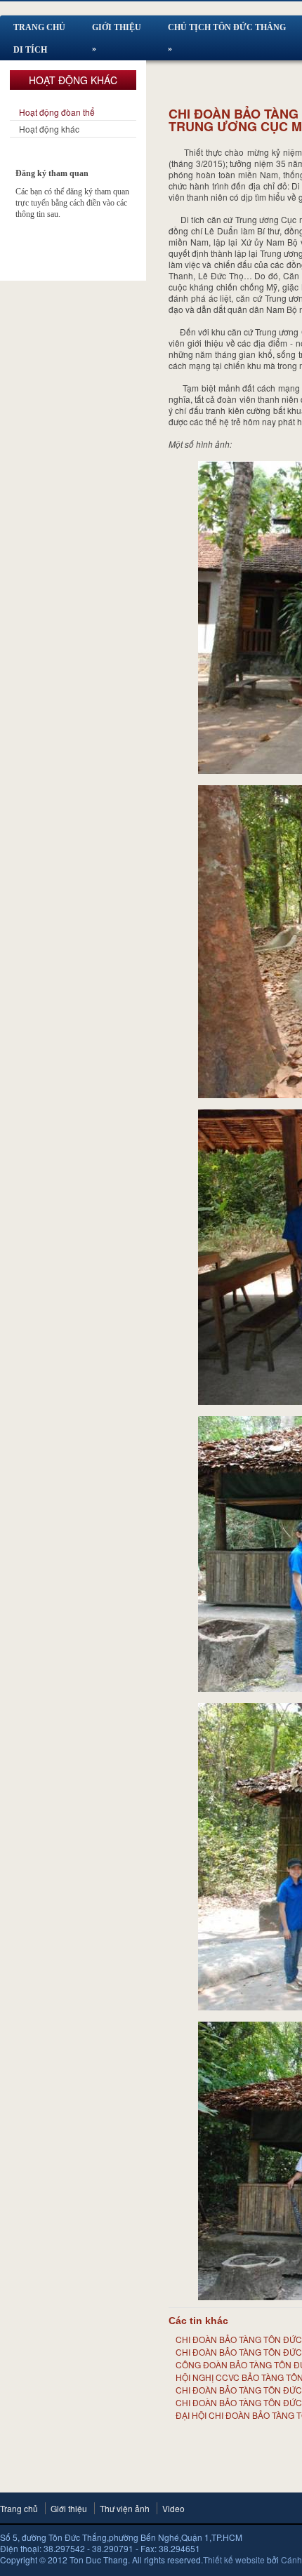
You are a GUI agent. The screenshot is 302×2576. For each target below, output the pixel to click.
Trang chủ (19, 2508)
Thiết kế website (234, 2560)
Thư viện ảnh (125, 2508)
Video (173, 2508)
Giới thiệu (69, 2508)
